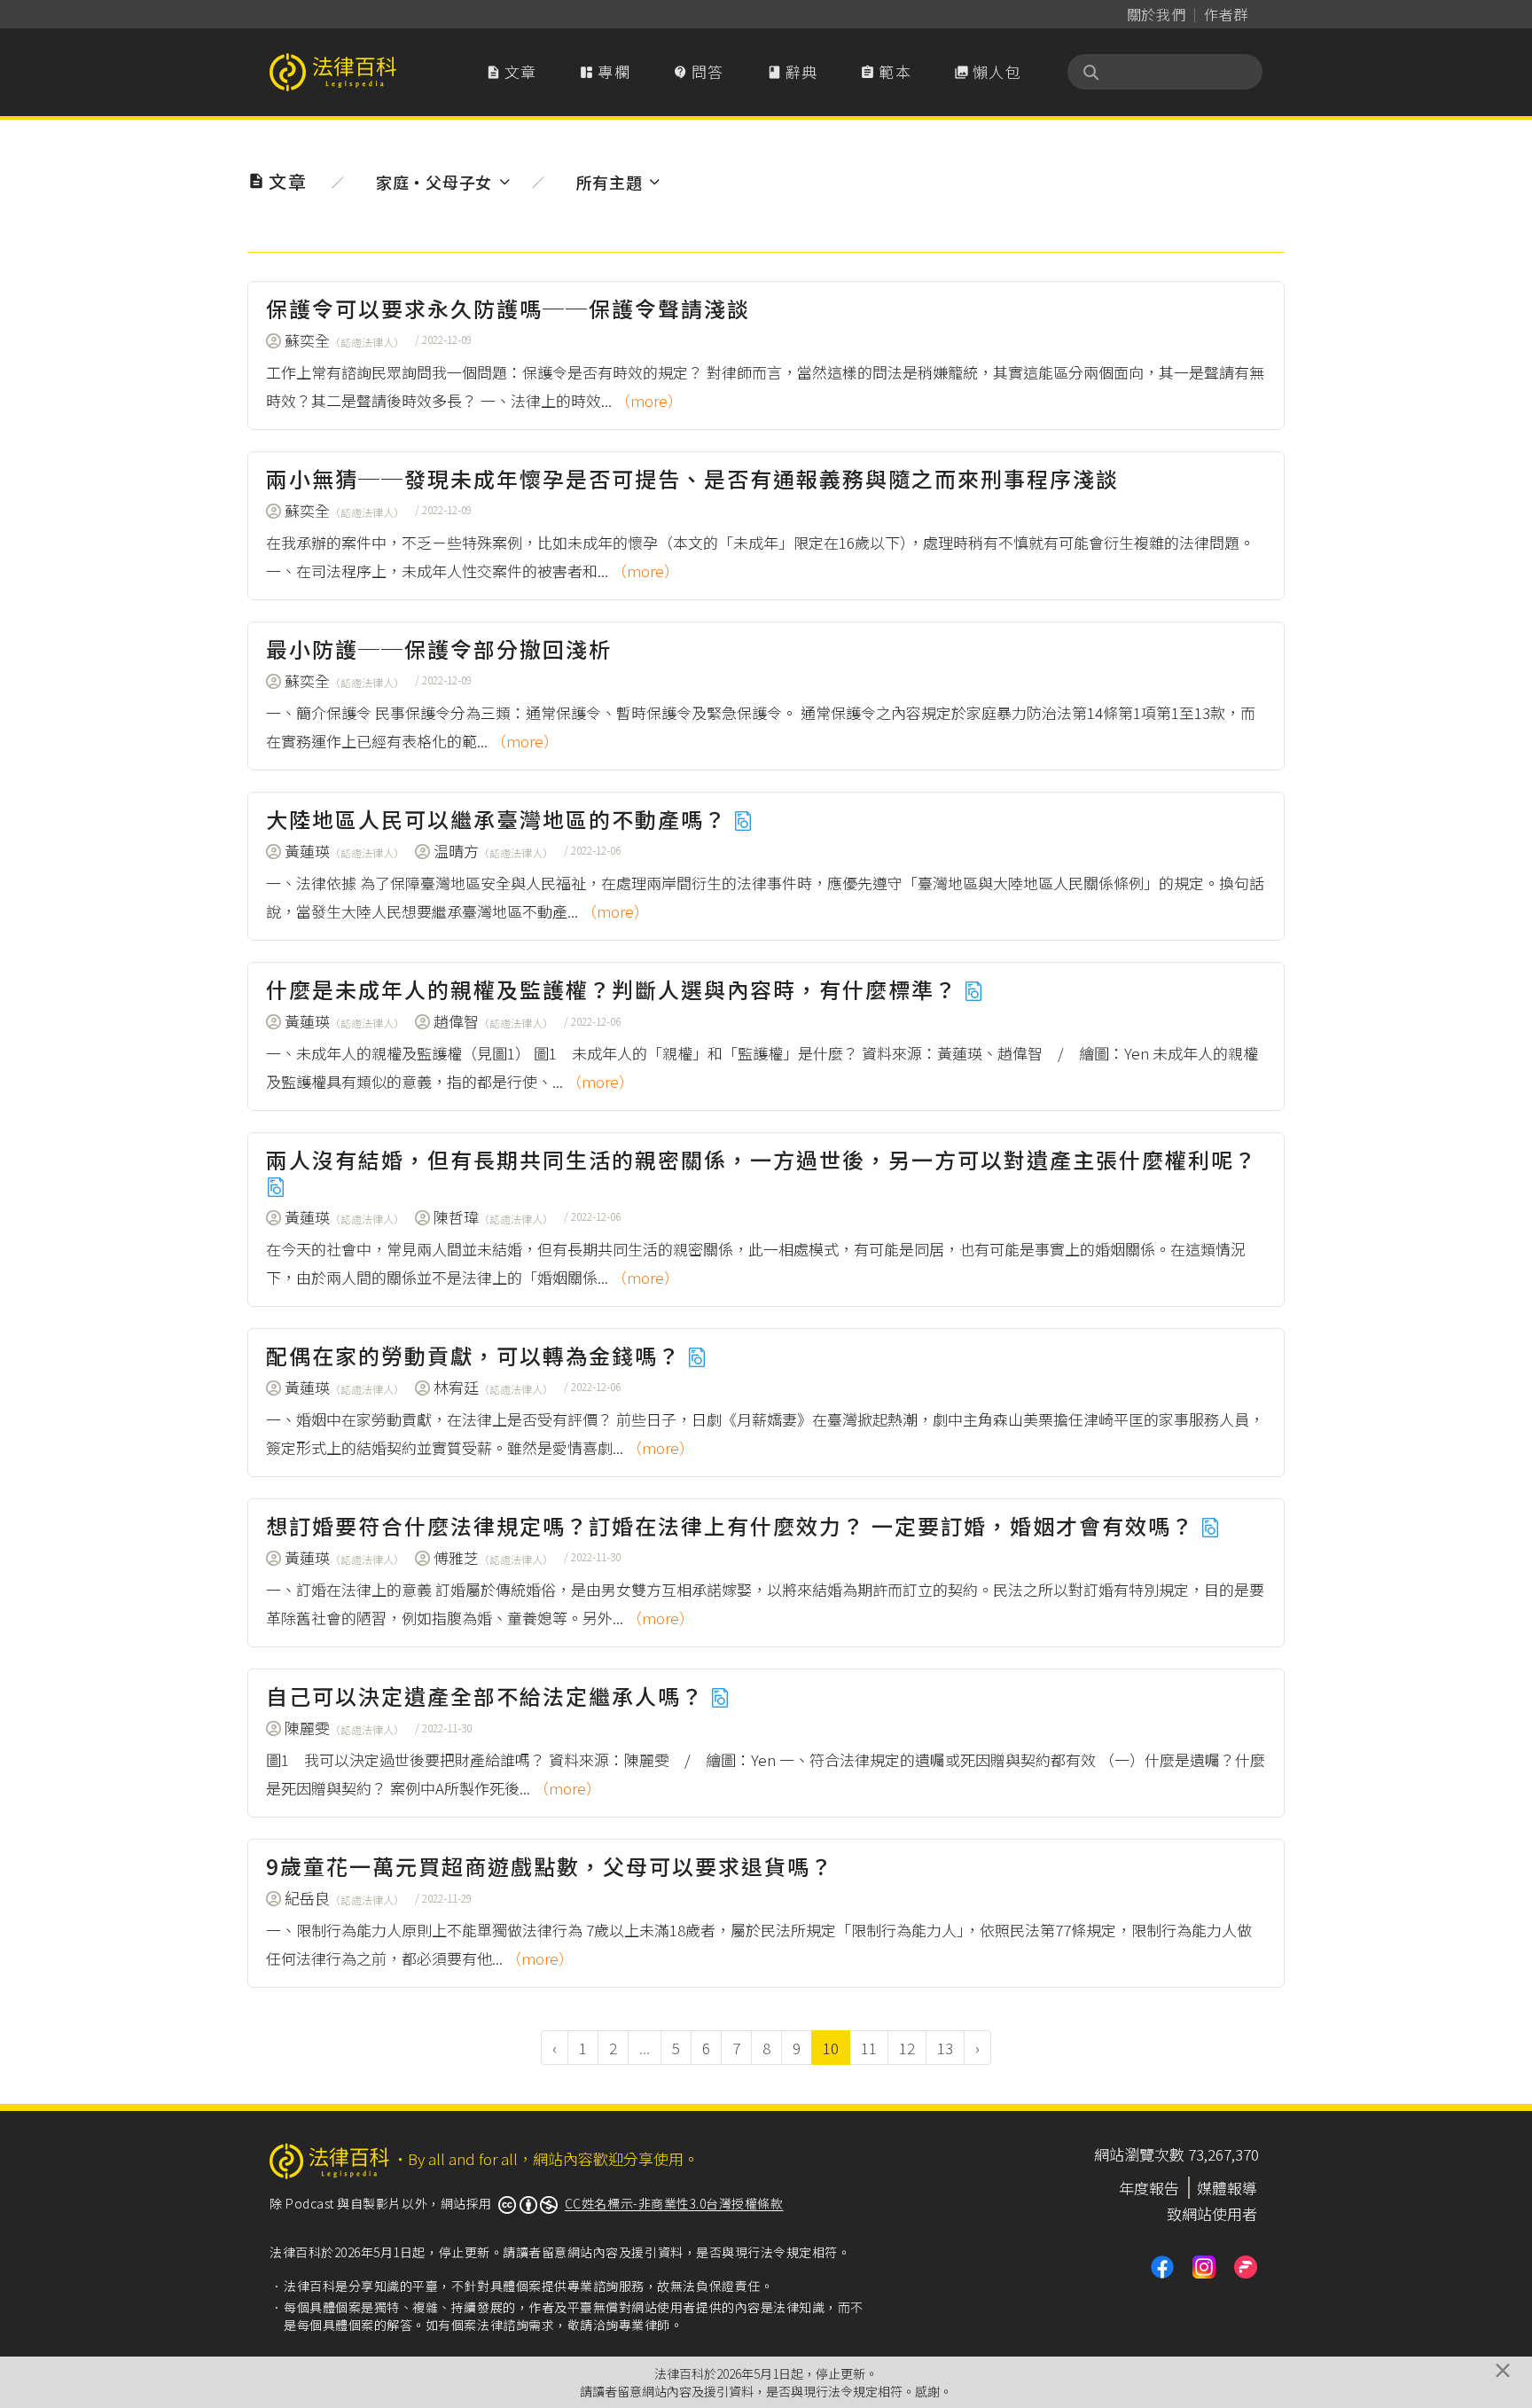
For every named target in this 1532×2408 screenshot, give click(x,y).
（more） (649, 400)
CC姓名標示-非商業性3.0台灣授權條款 (674, 2203)
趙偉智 (493, 1021)
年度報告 (1149, 2188)
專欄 (605, 71)
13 (945, 2048)
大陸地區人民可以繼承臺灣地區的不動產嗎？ (500, 819)
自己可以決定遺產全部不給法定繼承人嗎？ (488, 1696)
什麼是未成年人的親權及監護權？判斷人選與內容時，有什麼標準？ (615, 989)
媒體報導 (1227, 2188)
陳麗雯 (344, 1728)
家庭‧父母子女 (434, 182)
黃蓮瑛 (344, 851)
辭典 (793, 71)
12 (907, 2048)
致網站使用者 (1212, 2213)
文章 (512, 71)
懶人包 (988, 71)
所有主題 (610, 182)
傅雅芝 (493, 1557)
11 (869, 2048)
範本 (886, 71)
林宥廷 (493, 1387)
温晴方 (493, 851)
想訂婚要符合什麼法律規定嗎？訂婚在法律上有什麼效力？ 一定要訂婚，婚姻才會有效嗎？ (733, 1525)
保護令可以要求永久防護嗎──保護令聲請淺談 (508, 308)
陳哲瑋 (493, 1217)
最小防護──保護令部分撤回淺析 (439, 649)
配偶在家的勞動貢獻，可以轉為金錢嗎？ (477, 1355)
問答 (699, 71)
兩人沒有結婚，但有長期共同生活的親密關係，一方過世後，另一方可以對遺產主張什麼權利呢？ (762, 1159)
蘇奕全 (344, 340)
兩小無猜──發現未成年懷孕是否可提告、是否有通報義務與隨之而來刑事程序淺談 (692, 478)
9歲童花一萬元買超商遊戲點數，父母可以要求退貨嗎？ (550, 1866)
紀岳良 (344, 1898)
